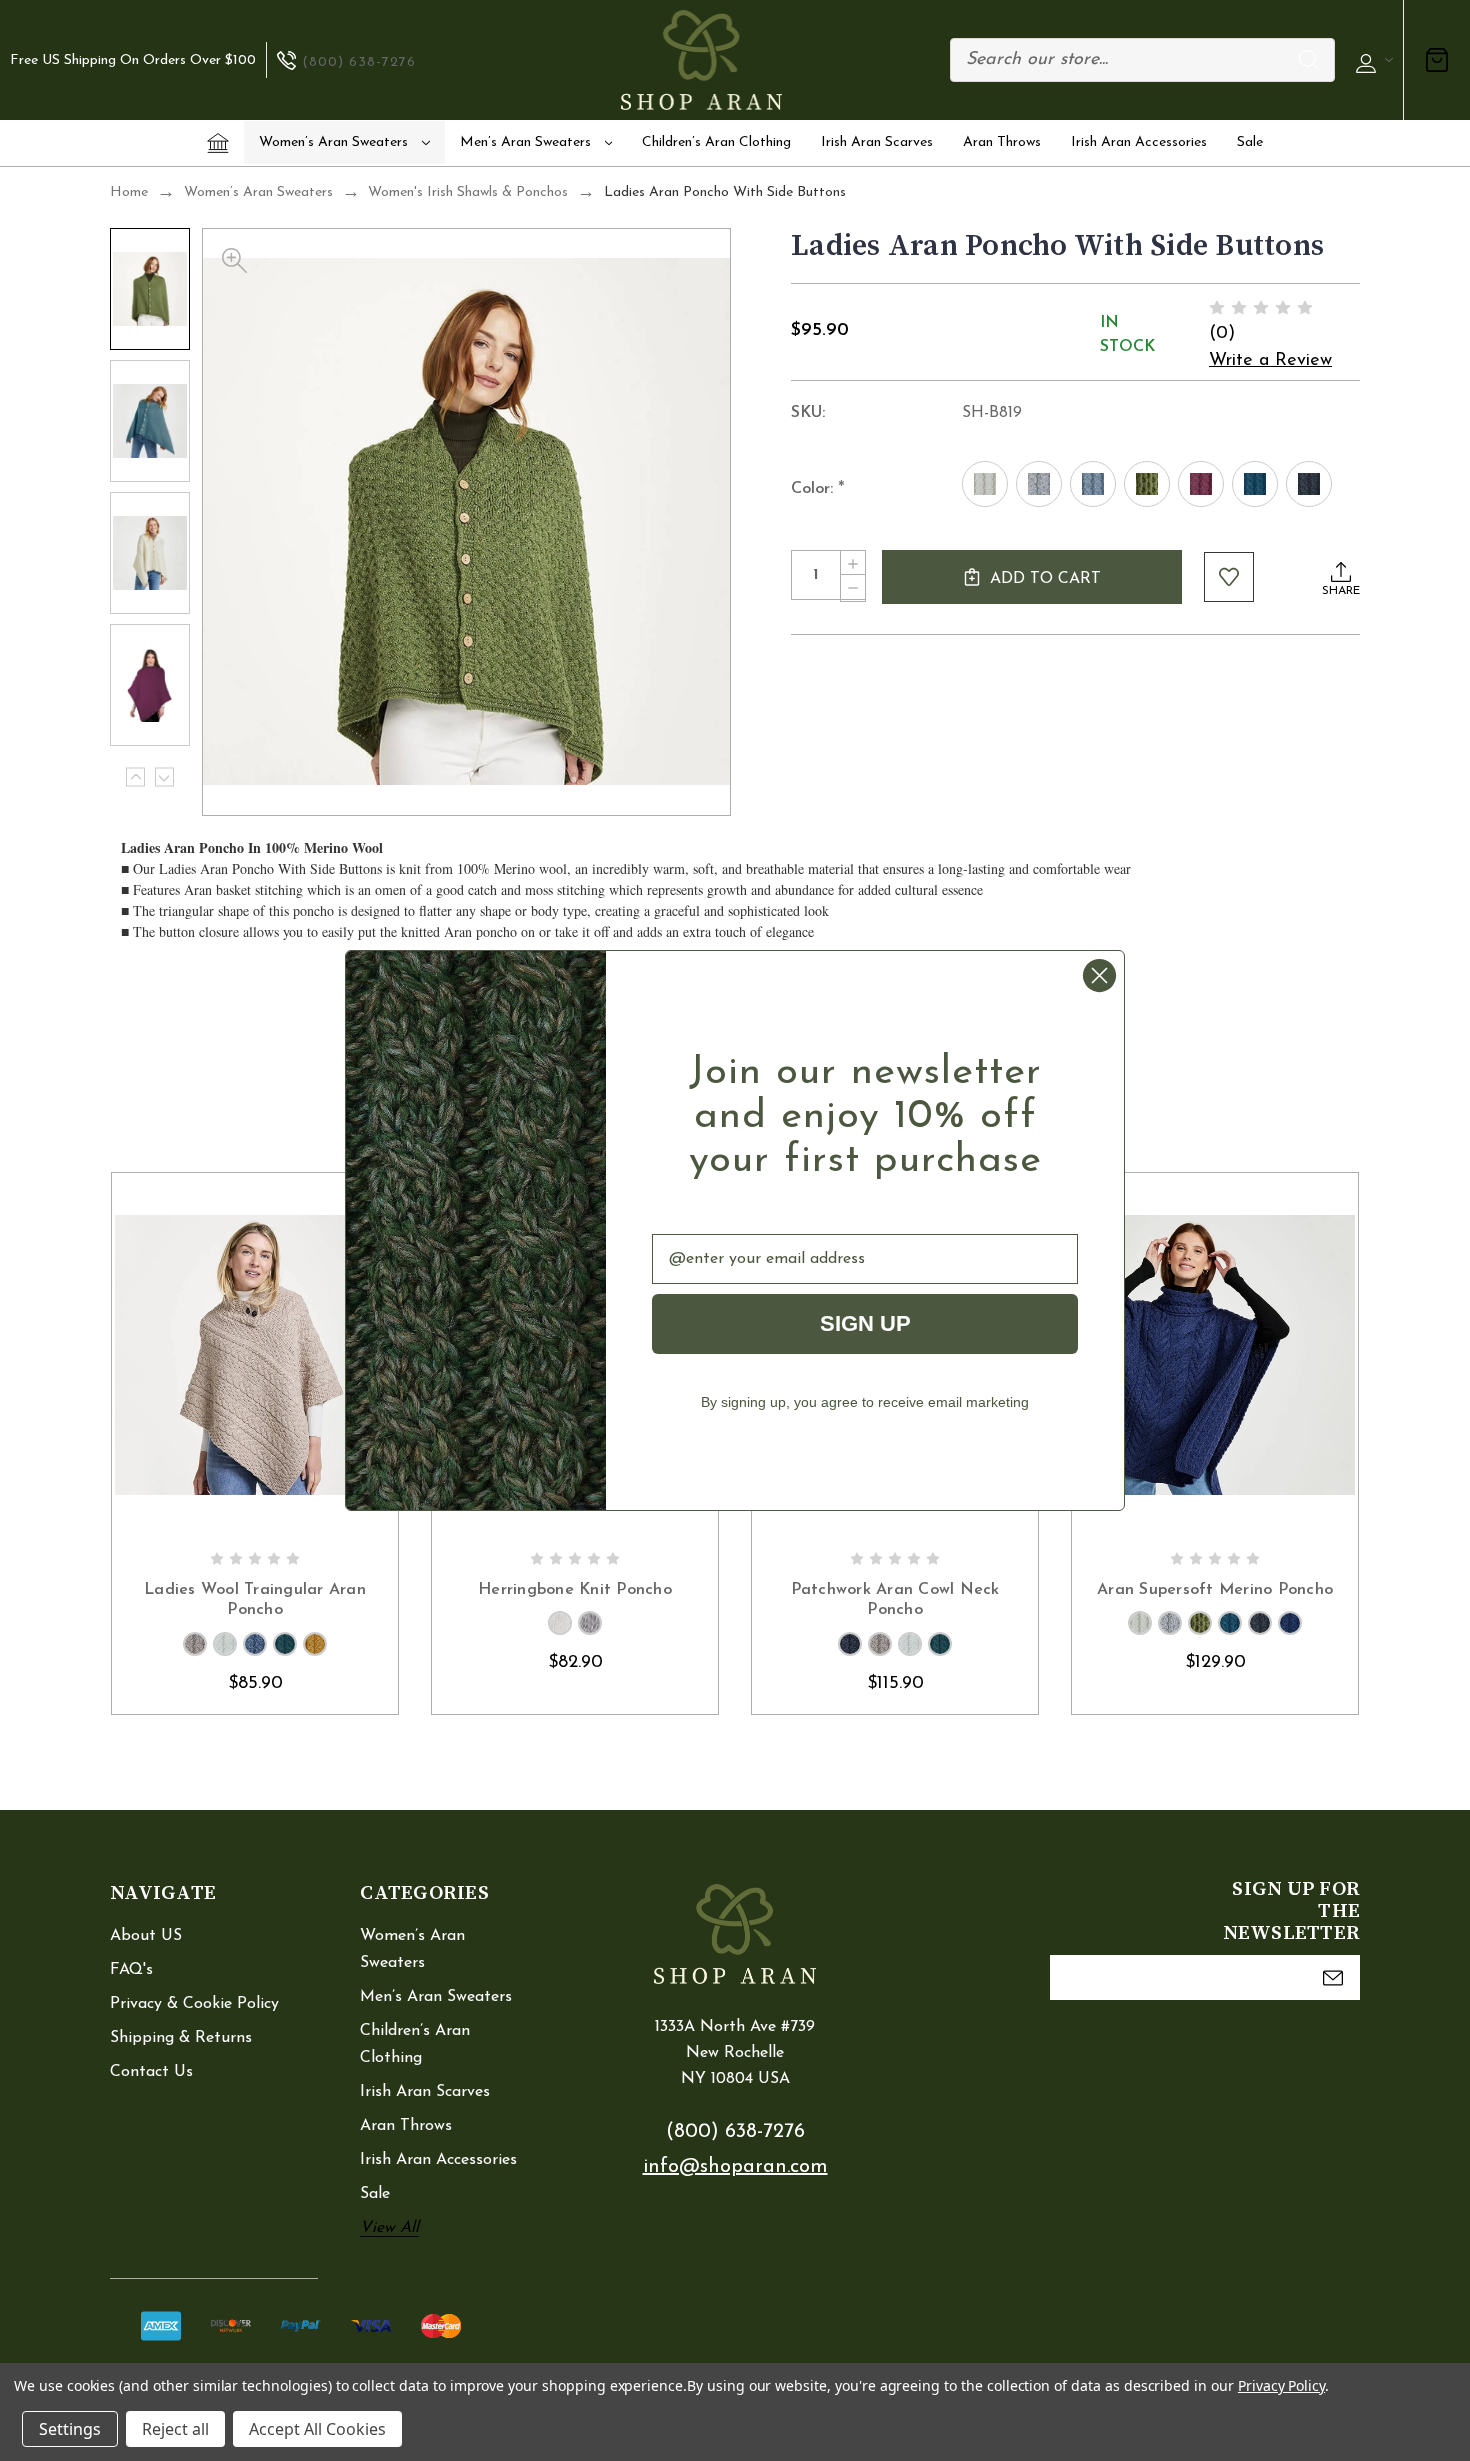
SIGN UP (865, 1323)
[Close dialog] (1099, 975)
